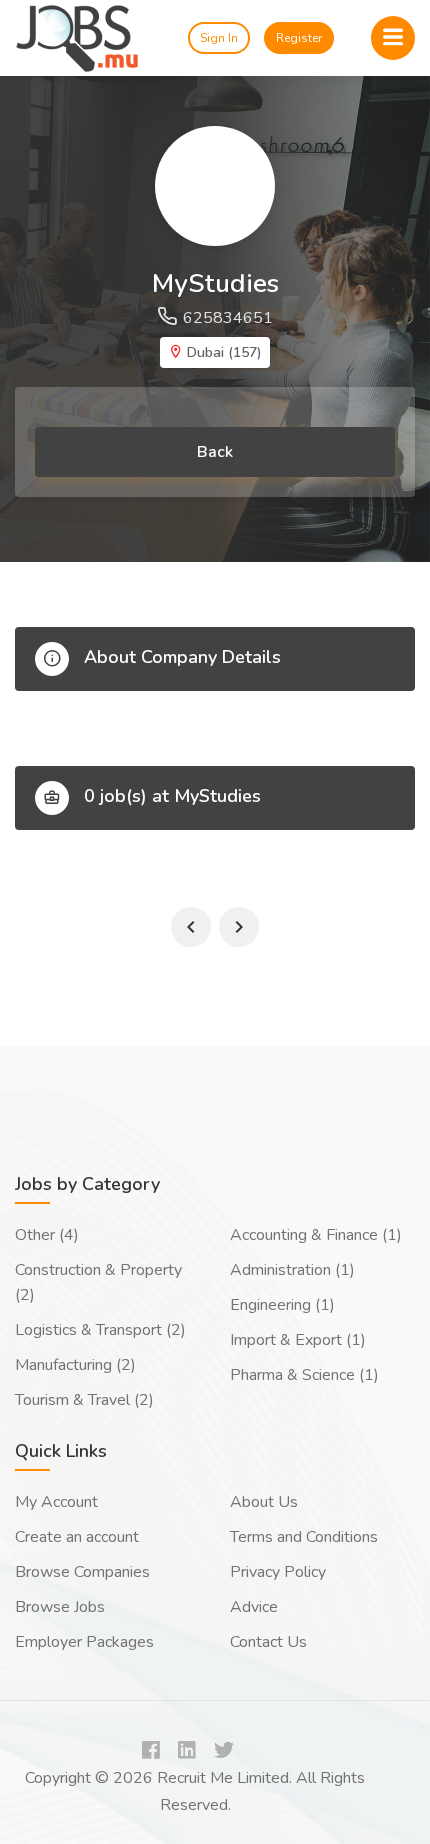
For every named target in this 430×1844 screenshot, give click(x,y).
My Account (56, 1502)
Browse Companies (82, 1572)
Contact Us (268, 1642)
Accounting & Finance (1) (316, 1235)
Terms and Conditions (304, 1537)
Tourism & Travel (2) (84, 1400)
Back (215, 452)
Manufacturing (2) (75, 1365)
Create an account (77, 1537)
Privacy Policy (278, 1572)
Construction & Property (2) (98, 1282)
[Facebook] (151, 1751)
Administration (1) (292, 1270)
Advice (254, 1607)
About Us (264, 1502)
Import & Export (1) (298, 1340)
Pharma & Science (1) (304, 1375)
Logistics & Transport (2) (100, 1330)
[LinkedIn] (187, 1751)
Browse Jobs (60, 1607)
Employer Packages (84, 1642)
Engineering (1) (282, 1305)
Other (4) (47, 1235)
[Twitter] (224, 1751)
